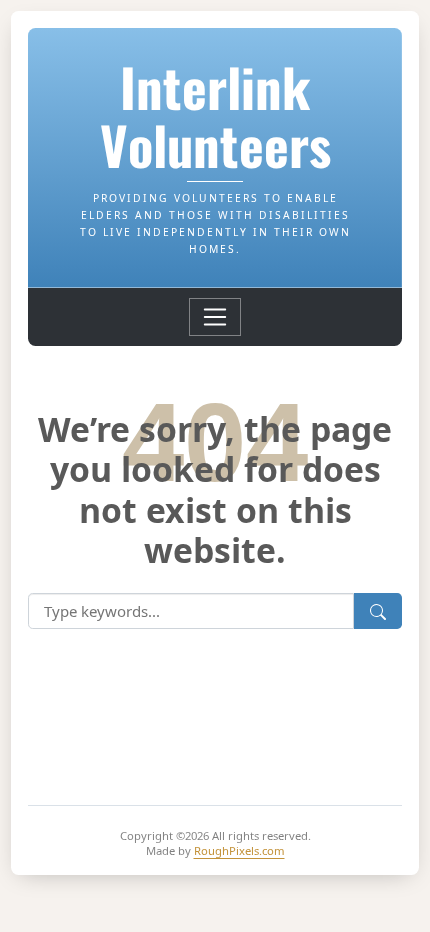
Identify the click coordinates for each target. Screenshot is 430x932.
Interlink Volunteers (215, 115)
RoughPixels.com (239, 850)
